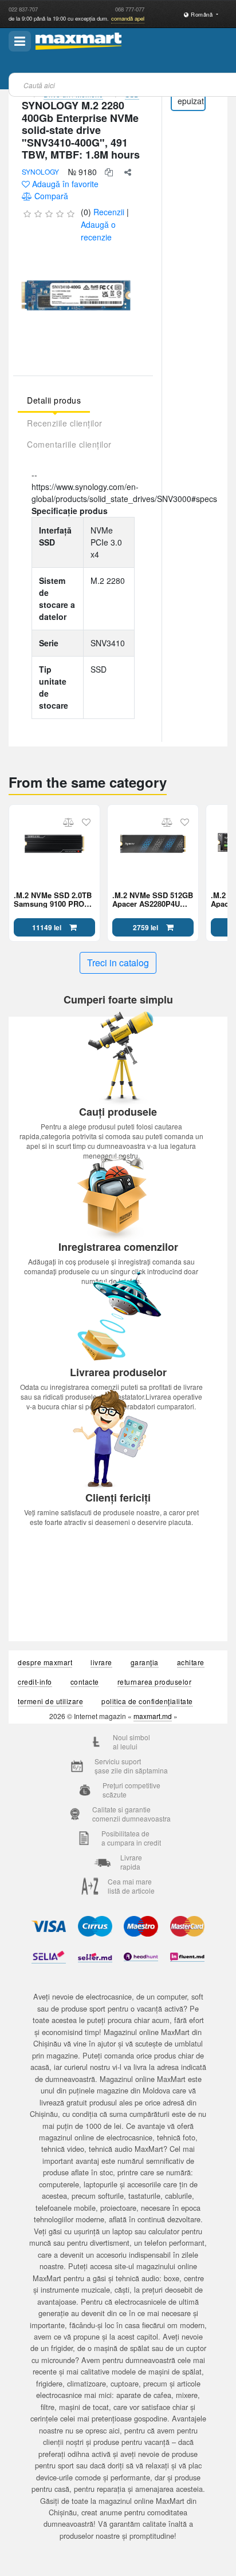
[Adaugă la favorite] (86, 822)
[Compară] (68, 822)
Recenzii (109, 212)
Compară (51, 196)
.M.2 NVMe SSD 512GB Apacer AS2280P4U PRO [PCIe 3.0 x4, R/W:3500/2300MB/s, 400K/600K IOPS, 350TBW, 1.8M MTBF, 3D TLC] (153, 899)
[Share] (128, 172)
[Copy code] (109, 172)
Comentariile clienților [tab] (69, 444)
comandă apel (128, 18)
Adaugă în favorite (65, 184)
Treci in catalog (118, 963)
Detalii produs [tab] (54, 400)
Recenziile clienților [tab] (65, 423)
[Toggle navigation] (20, 41)
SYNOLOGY (40, 171)
